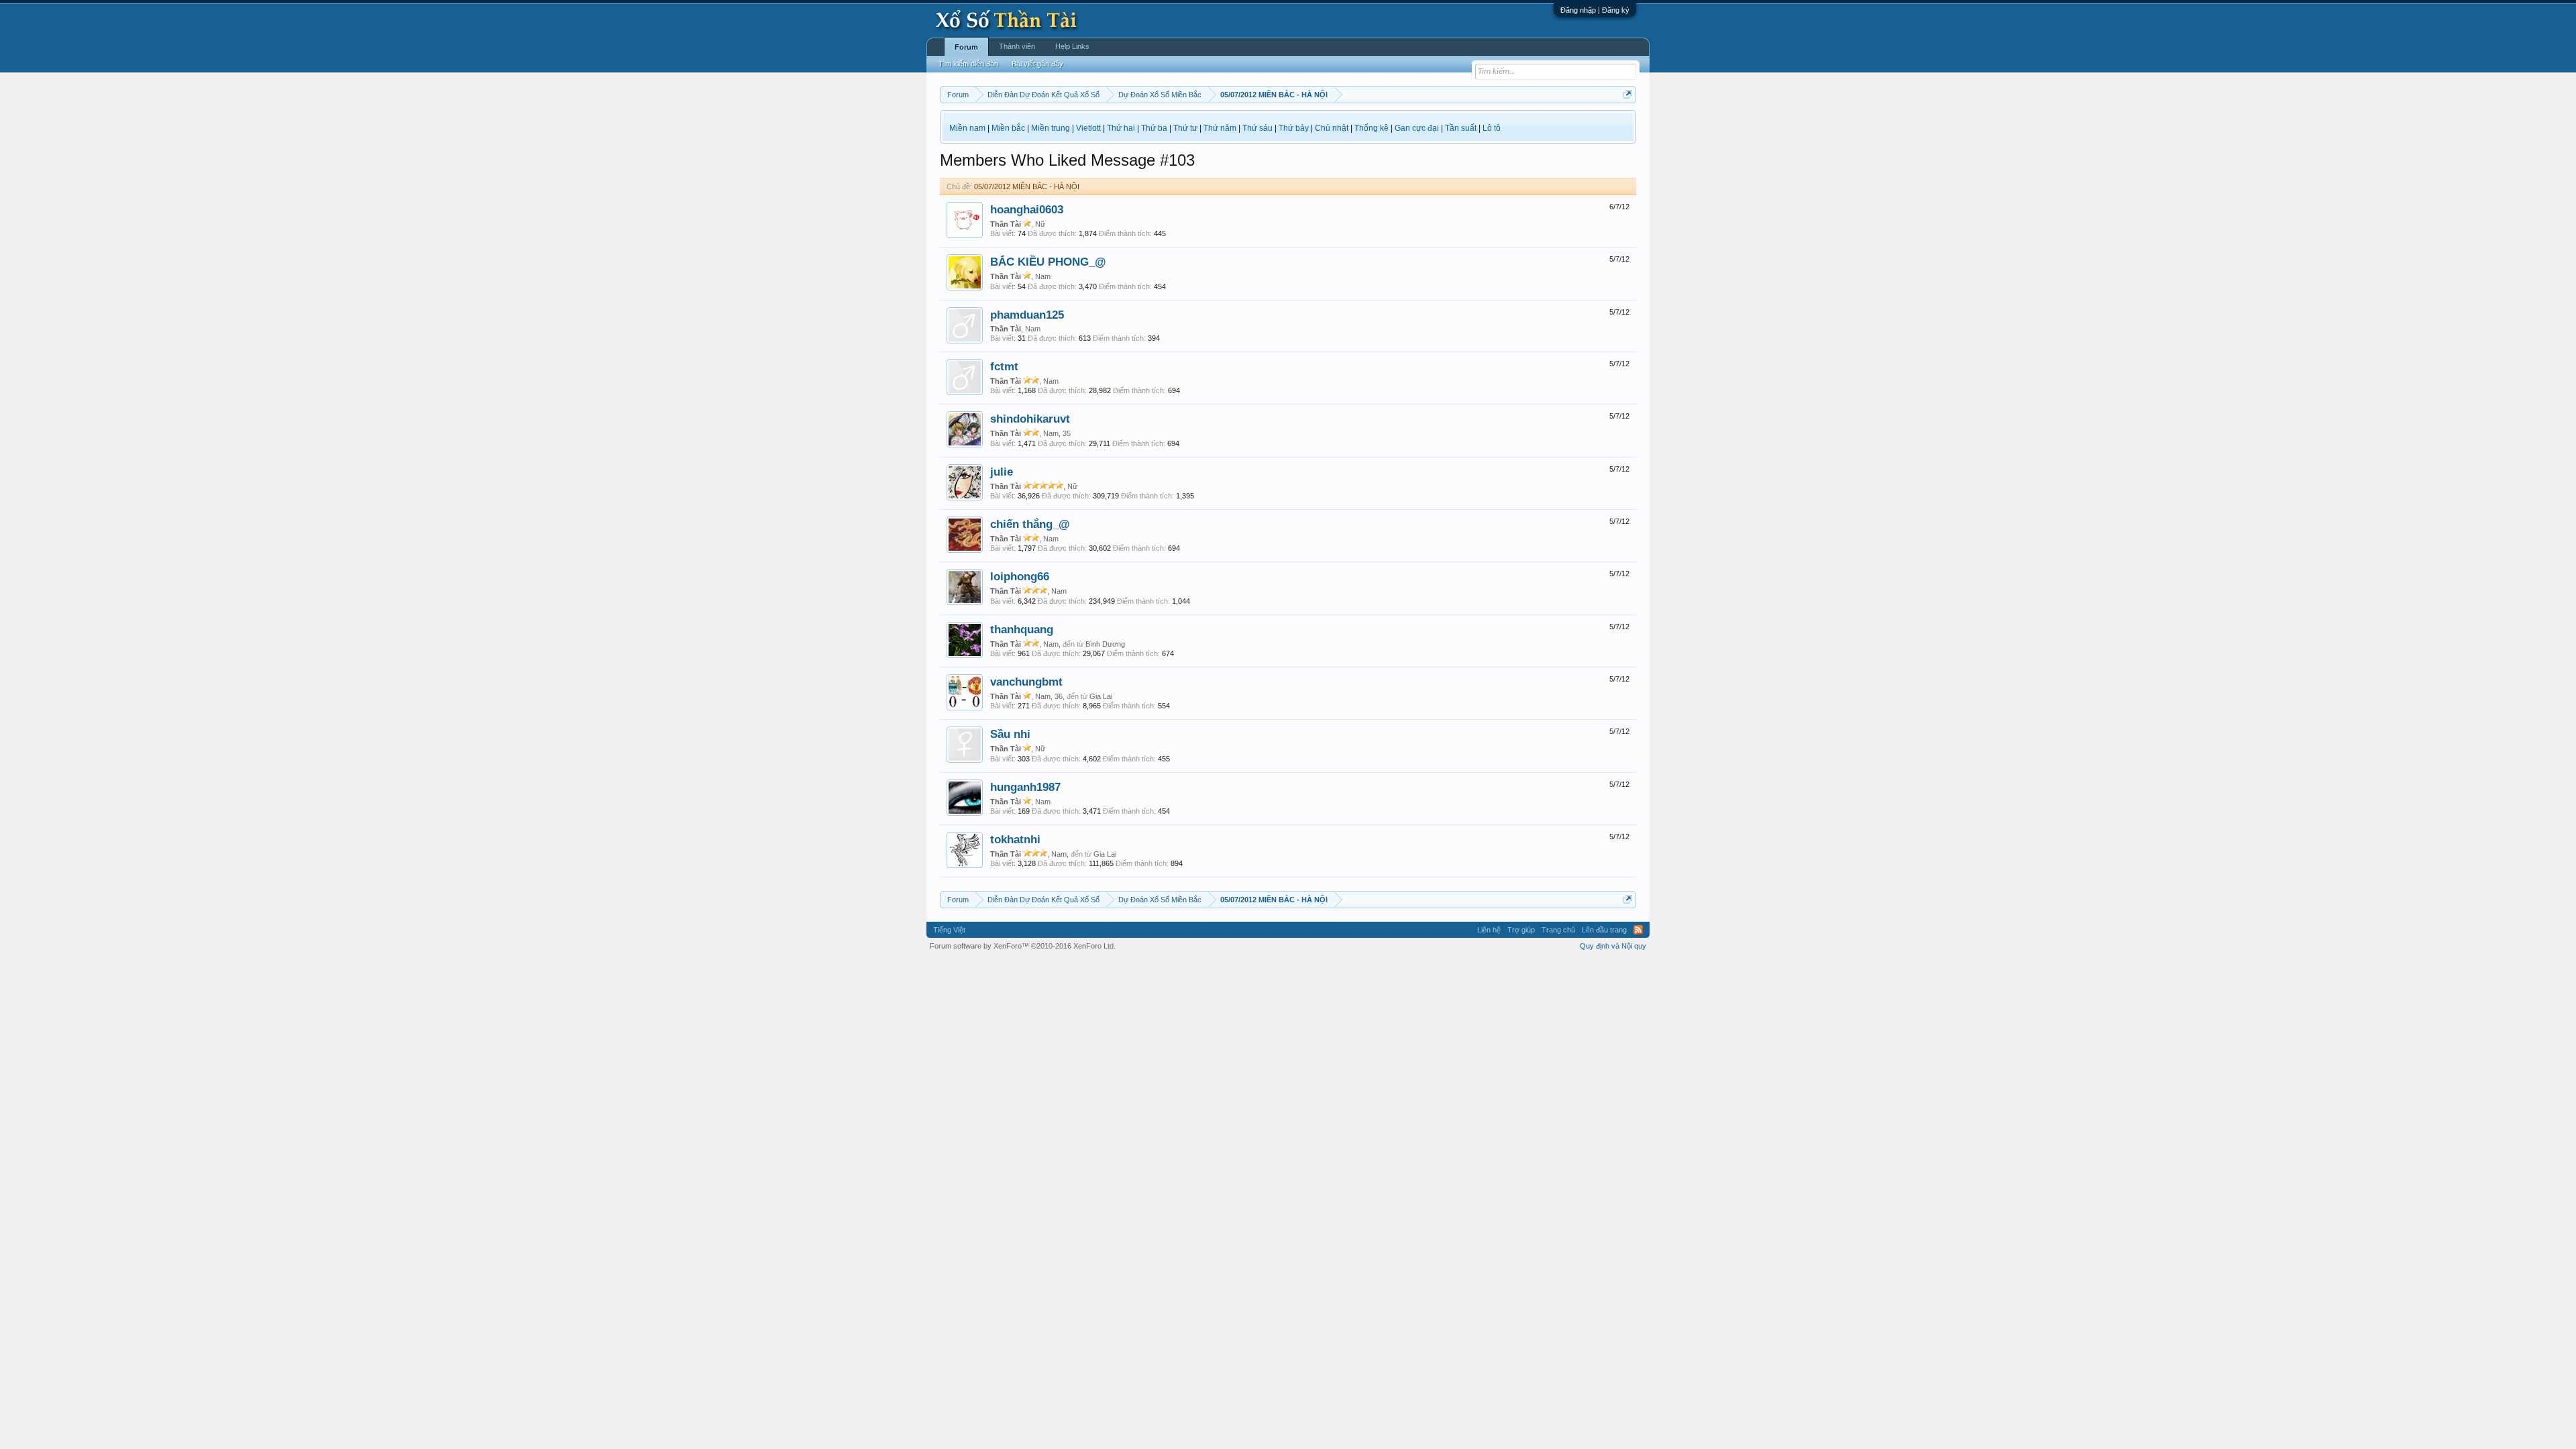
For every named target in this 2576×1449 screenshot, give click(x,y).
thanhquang (1022, 629)
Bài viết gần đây (1037, 64)
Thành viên (1017, 46)
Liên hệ (1489, 930)
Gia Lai (1101, 696)
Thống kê (1372, 128)
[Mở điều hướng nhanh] (1628, 94)
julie (1002, 472)
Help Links (1072, 46)
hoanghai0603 (1027, 209)
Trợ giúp (1521, 930)
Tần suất (1461, 128)
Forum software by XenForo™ (1023, 946)
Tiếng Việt (949, 930)
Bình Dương (1105, 644)
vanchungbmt (1026, 682)
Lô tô (1492, 128)
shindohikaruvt (1030, 419)
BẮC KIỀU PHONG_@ (1048, 262)
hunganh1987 (1025, 787)
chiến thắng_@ (1030, 524)
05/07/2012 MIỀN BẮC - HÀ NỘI (1027, 186)
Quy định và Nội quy (1613, 946)
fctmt (1004, 366)
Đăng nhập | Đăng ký (1595, 10)
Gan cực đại (1417, 128)
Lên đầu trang (1604, 930)
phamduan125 (1027, 315)
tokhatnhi (1015, 839)
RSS (1638, 930)
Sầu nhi (1010, 734)
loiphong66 (1020, 576)
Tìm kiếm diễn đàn (968, 64)
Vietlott (1088, 128)
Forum (966, 47)
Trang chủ (1558, 930)
